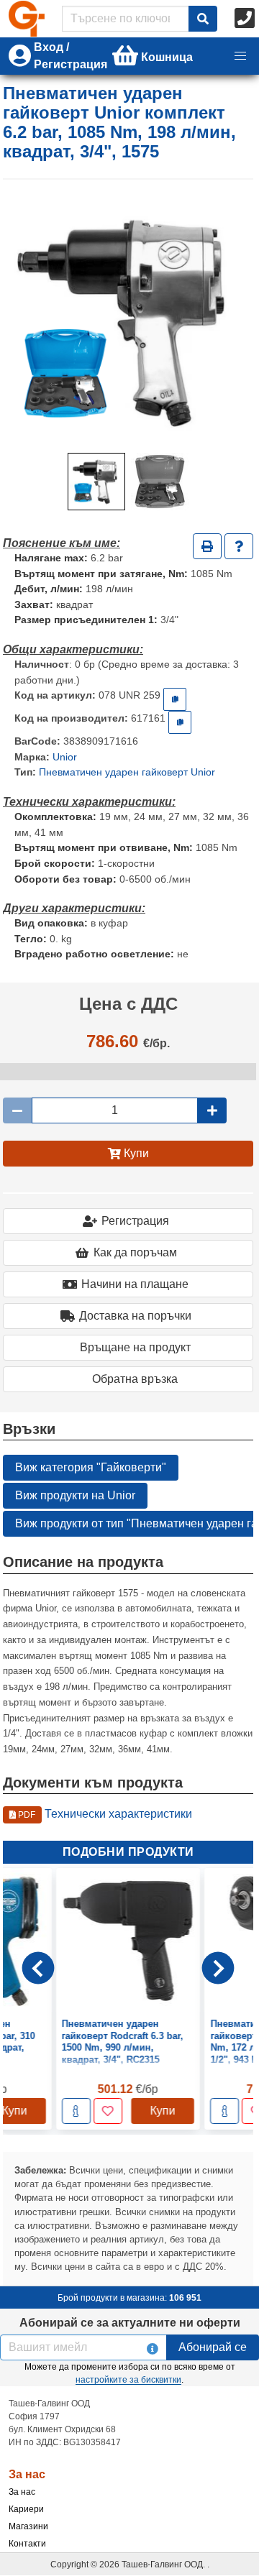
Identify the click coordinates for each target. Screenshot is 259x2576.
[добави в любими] (20, 2112)
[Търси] (203, 19)
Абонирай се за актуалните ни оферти (130, 2323)
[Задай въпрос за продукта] (239, 546)
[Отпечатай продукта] (207, 546)
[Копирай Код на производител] (180, 722)
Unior (65, 757)
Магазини (28, 2526)
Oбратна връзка (135, 1379)
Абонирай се (213, 2347)
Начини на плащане (135, 1284)
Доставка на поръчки (135, 1316)
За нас (22, 2492)
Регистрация (135, 1221)
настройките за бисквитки (128, 2380)
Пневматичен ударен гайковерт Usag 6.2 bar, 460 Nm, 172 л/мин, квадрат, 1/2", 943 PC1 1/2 (185, 2042)
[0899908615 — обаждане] (246, 19)
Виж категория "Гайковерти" (91, 1467)
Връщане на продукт (135, 1347)
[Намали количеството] (17, 1110)
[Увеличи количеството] (212, 1110)
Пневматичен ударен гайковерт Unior (127, 772)
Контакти (27, 2544)
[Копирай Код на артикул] (175, 699)
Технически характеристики (104, 1814)
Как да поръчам (135, 1252)
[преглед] (137, 2112)
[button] (240, 56)
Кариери (26, 2509)
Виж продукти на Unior (75, 1495)
